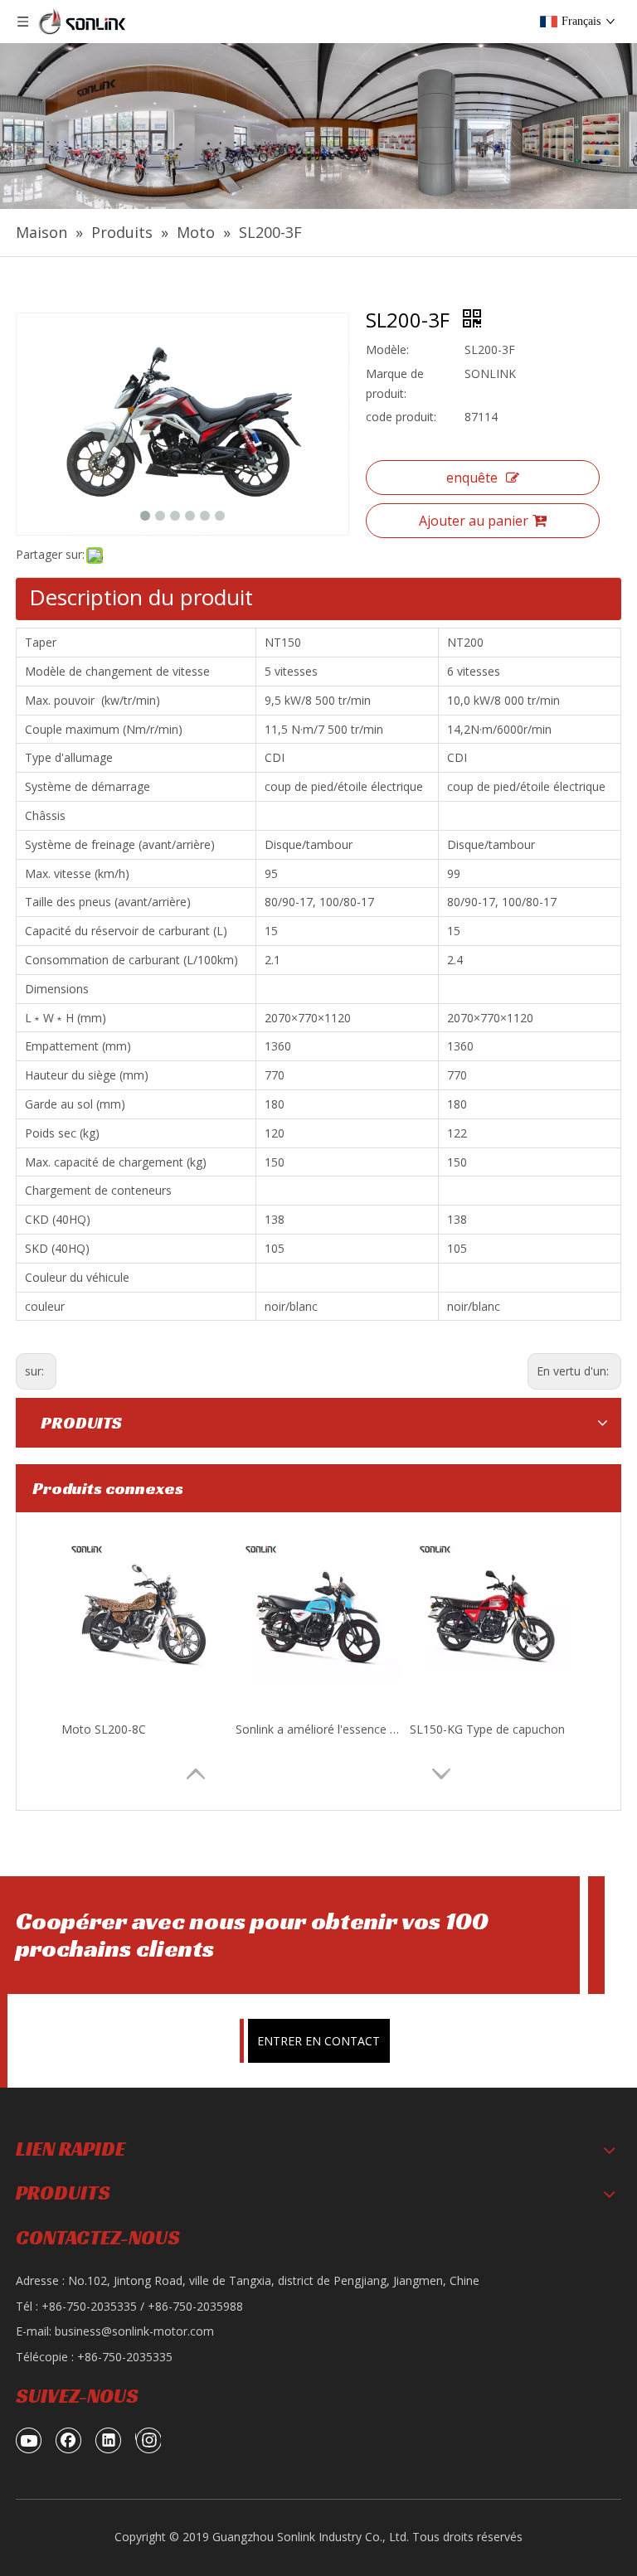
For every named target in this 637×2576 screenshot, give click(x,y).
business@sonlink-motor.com (134, 2331)
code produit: (401, 417)
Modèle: (387, 349)
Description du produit (141, 597)
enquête (472, 478)
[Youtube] (29, 2440)
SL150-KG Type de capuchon (487, 1729)
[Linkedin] (109, 2440)
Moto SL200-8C (104, 1729)
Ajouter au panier (474, 521)
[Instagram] (148, 2440)
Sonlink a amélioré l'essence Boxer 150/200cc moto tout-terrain (318, 1729)
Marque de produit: (395, 383)
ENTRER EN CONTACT (318, 2041)
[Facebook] (69, 2440)
